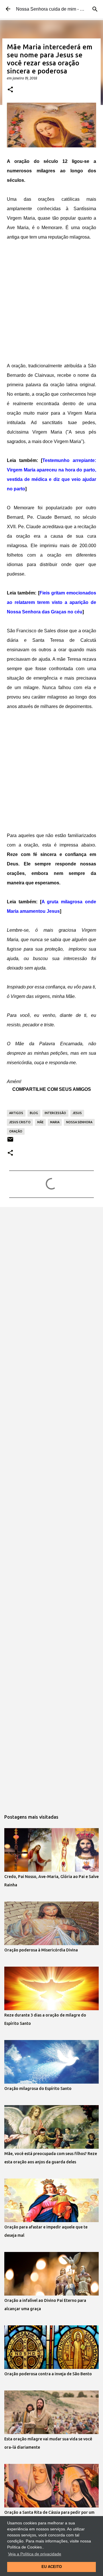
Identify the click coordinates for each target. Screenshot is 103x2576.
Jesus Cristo (20, 1122)
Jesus (77, 1113)
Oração (16, 1131)
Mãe (40, 1122)
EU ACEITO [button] (52, 2567)
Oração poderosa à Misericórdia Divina (41, 1950)
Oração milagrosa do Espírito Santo (38, 2089)
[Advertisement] (51, 303)
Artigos (16, 1113)
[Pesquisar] (95, 9)
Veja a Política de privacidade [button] (35, 2554)
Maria (55, 1122)
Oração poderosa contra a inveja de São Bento (48, 2374)
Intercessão (55, 1113)
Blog (34, 1113)
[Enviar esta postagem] (10, 1141)
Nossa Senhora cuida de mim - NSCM (55, 9)
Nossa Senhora (79, 1122)
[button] (10, 90)
